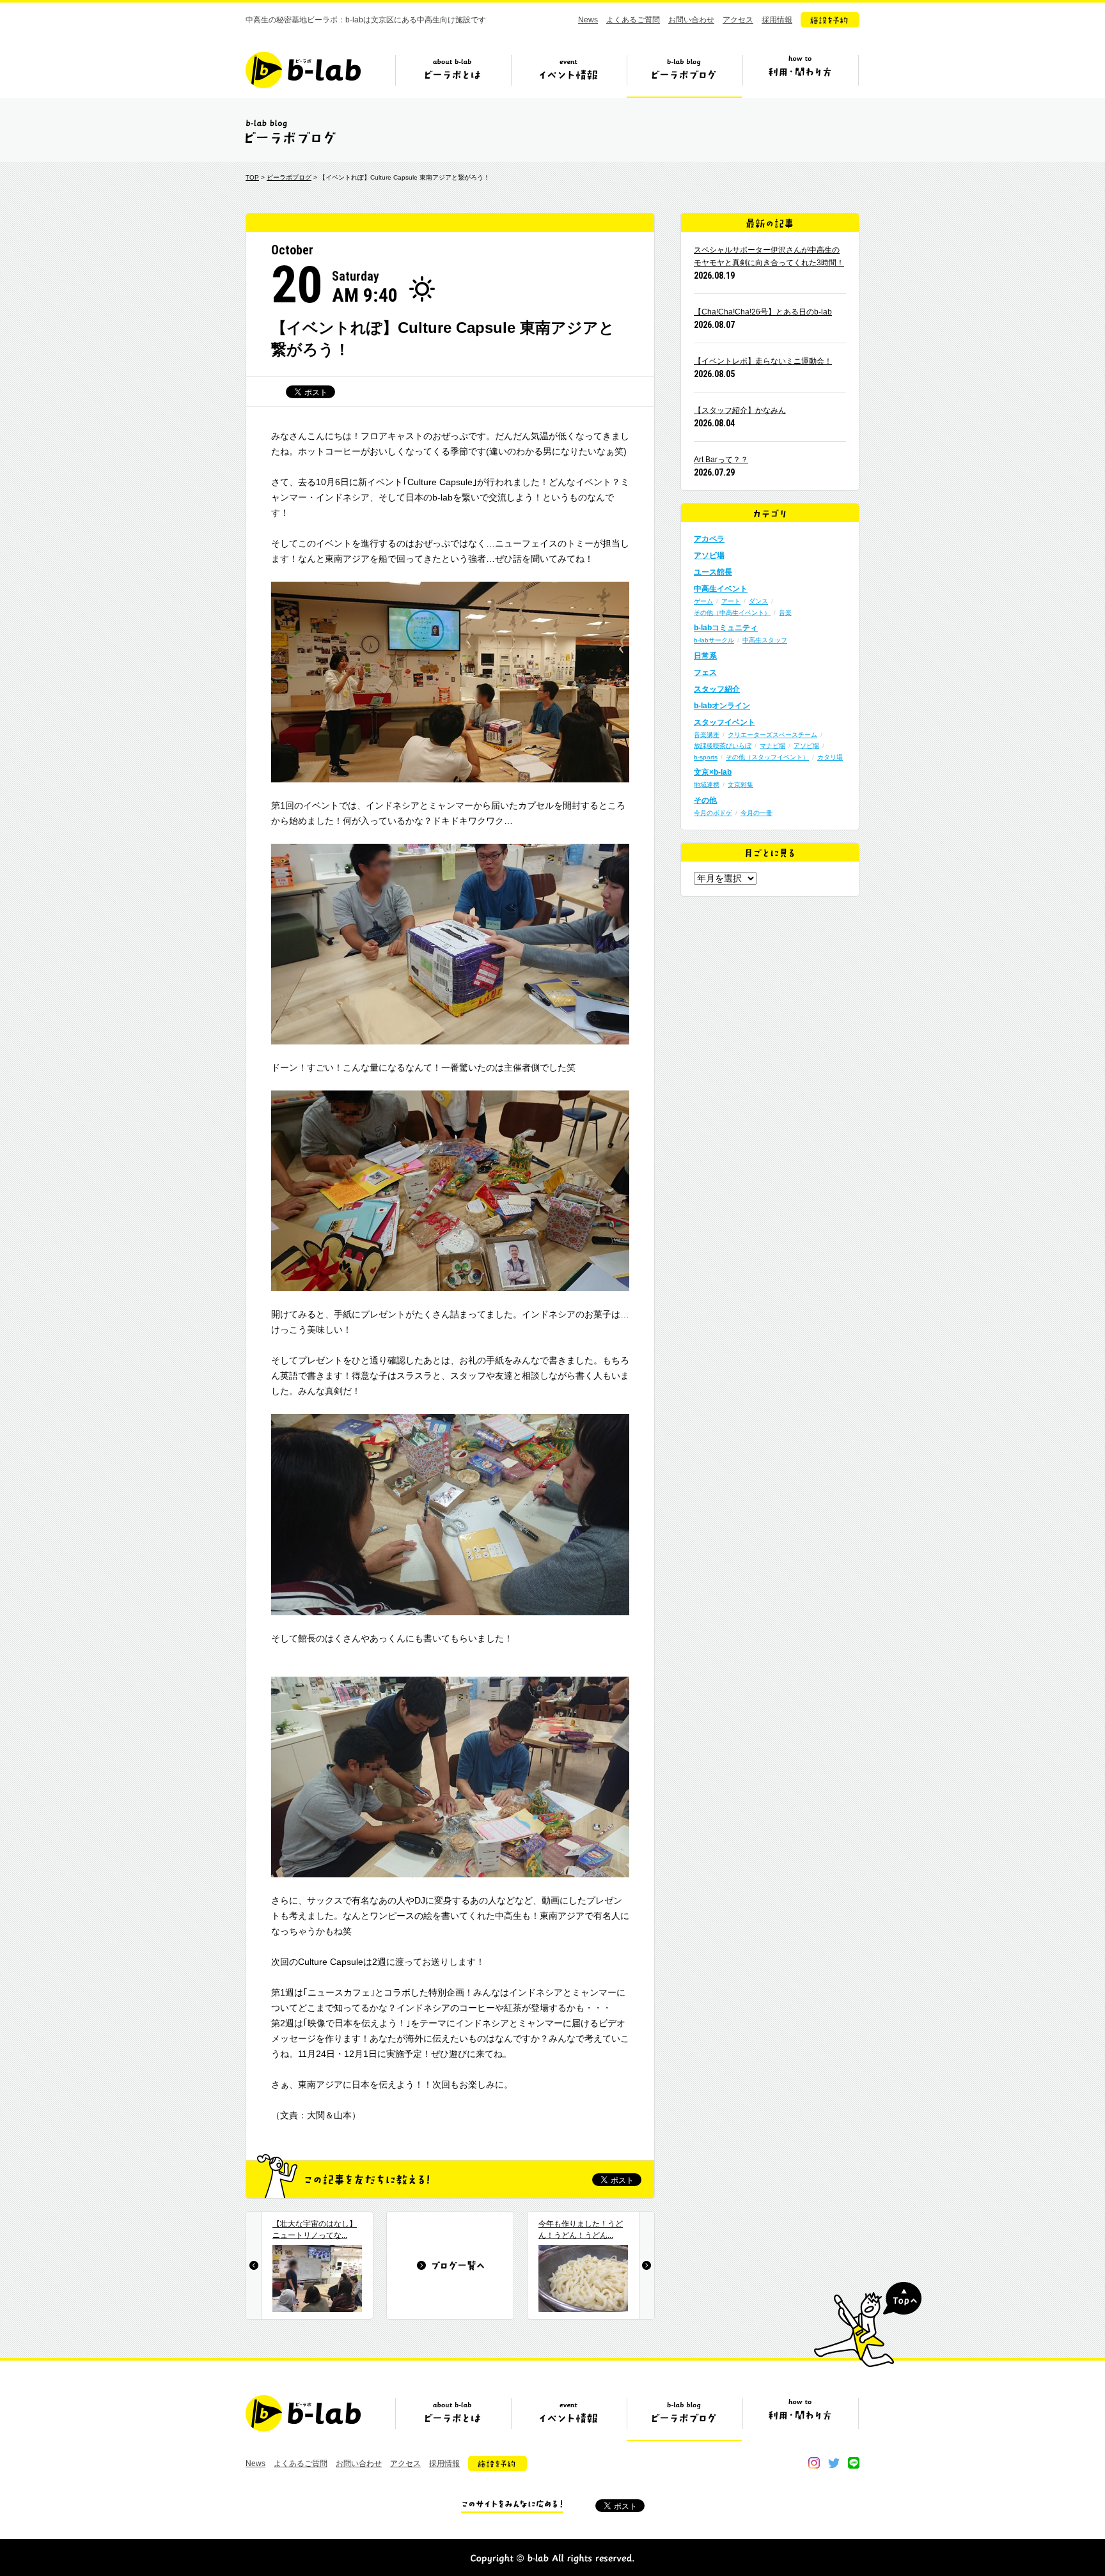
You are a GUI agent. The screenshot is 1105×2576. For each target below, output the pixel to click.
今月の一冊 (756, 813)
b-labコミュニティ (726, 628)
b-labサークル (714, 640)
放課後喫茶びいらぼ (723, 746)
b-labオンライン (722, 706)
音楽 (785, 613)
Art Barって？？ (721, 460)
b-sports (706, 757)
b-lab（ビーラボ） (303, 70)
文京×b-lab (713, 772)
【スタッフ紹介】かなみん (740, 410)
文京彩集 (741, 785)
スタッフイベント (725, 722)
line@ (854, 2463)
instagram (814, 2463)
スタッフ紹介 (717, 689)
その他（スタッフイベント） (767, 757)
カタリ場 (830, 757)
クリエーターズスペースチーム (772, 735)
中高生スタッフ (765, 640)
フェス (705, 672)
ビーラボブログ (684, 75)
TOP (252, 177)
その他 (705, 800)
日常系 (705, 656)
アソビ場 (709, 555)
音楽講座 (707, 735)
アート (731, 601)
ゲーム (703, 601)
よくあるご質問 (633, 20)
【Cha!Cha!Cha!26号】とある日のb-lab (763, 312)
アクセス (738, 20)
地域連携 (707, 785)
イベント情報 (568, 75)
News (588, 20)
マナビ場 (772, 746)
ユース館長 (713, 572)
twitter (834, 2463)
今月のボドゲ (713, 813)
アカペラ (709, 539)
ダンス (758, 601)
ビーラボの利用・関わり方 (800, 75)
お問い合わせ (691, 20)
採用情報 (777, 20)
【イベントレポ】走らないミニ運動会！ (763, 361)
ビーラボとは (453, 75)
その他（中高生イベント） (732, 613)
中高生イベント (721, 589)
